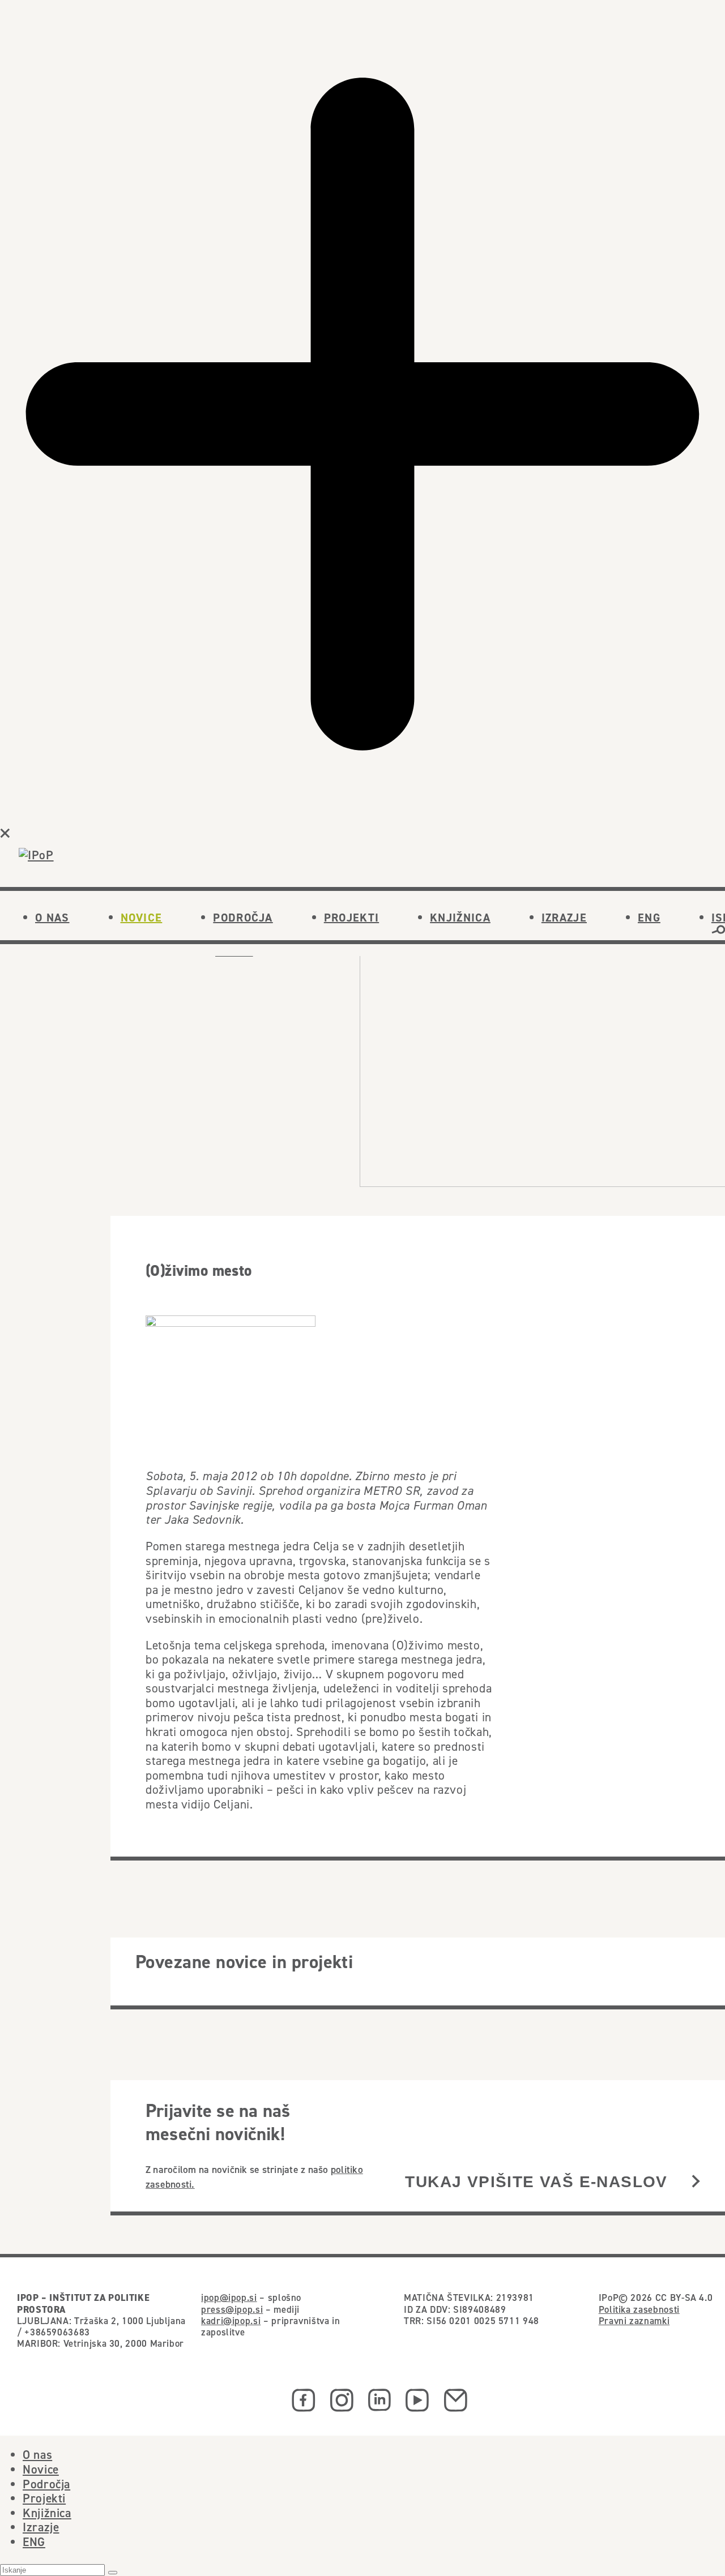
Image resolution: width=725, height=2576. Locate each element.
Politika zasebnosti (639, 2309)
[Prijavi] (696, 2182)
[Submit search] (113, 2573)
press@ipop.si (232, 2309)
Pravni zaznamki (634, 2321)
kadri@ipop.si (231, 2321)
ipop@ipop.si (229, 2298)
